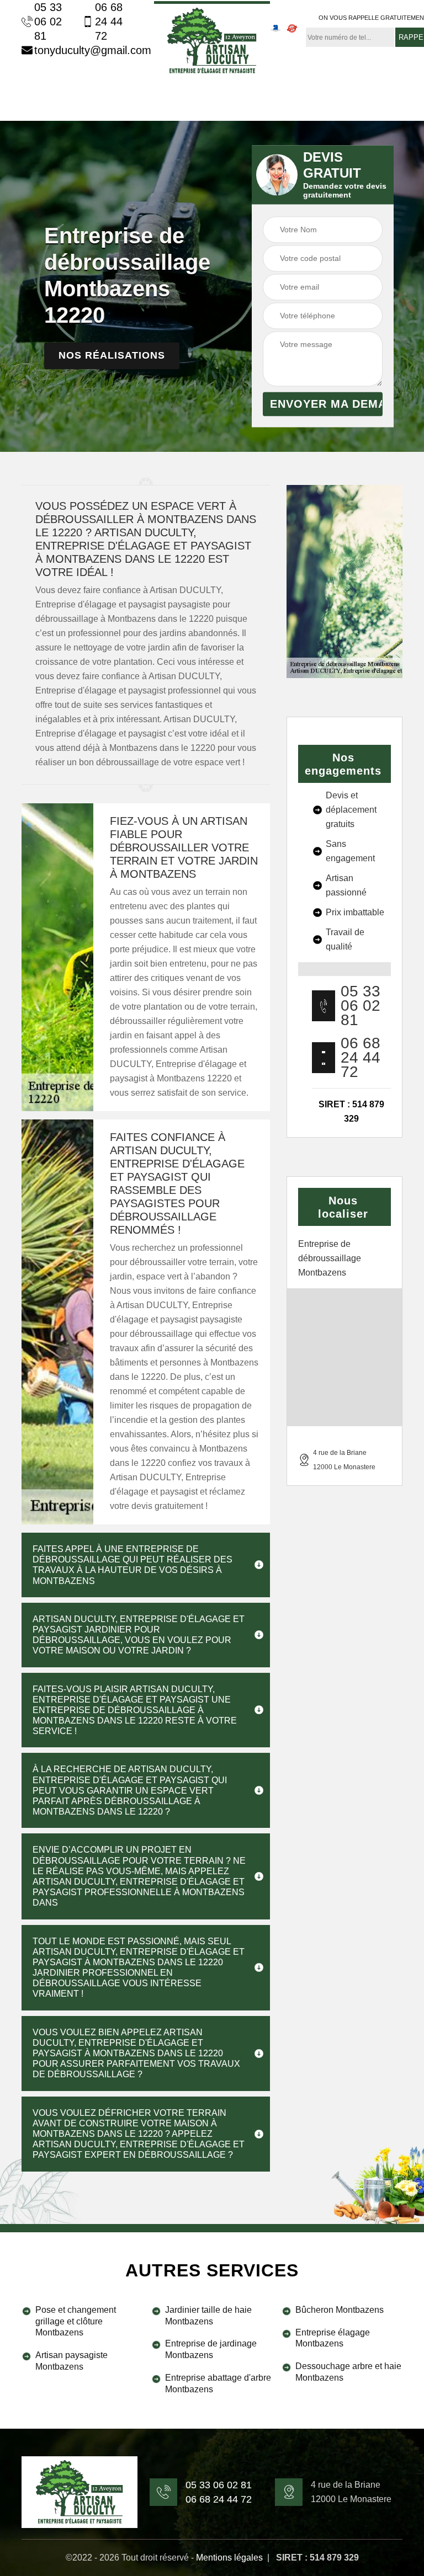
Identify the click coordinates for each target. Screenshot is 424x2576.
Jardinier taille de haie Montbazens (208, 2316)
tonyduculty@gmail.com (86, 50)
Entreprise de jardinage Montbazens (211, 2349)
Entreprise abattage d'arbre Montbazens (218, 2383)
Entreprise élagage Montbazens (333, 2338)
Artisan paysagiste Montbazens (71, 2361)
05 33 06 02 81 (48, 22)
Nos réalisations (112, 356)
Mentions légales (229, 2558)
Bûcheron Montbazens (340, 2310)
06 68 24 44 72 (109, 22)
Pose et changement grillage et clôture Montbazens (76, 2321)
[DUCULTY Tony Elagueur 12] (212, 39)
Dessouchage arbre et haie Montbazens (348, 2372)
